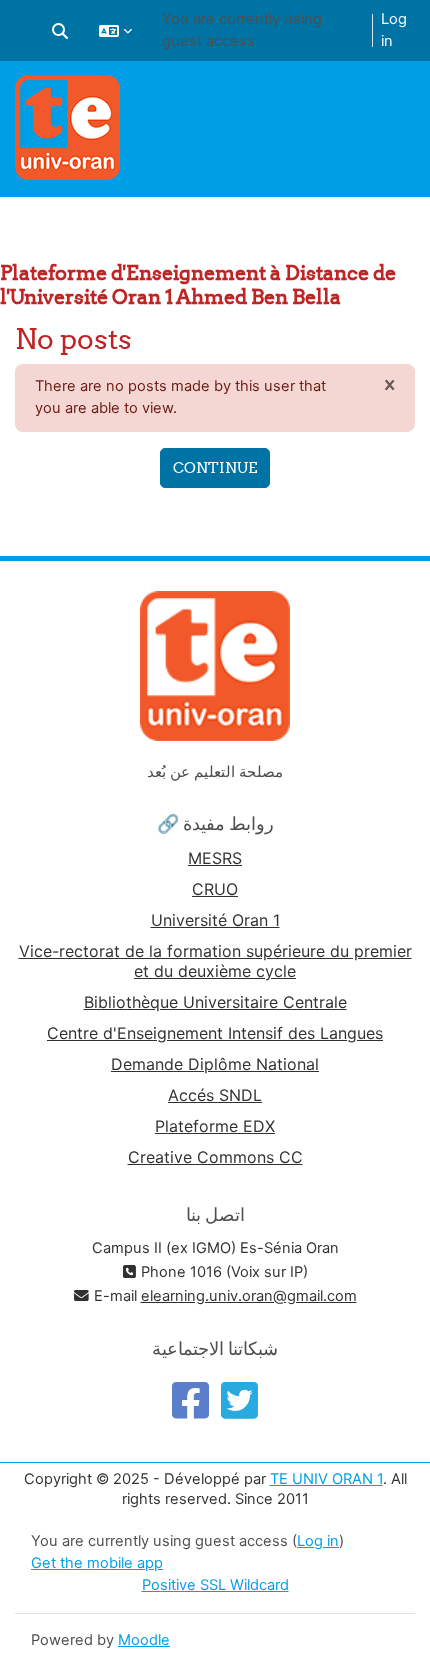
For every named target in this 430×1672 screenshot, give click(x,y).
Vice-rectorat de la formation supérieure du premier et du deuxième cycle (215, 961)
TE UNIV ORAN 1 (326, 1479)
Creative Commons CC (215, 1157)
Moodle (144, 1640)
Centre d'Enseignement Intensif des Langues (215, 1033)
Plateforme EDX (215, 1126)
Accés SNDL (215, 1095)
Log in (394, 30)
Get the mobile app (97, 1563)
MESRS (215, 858)
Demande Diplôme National (215, 1064)
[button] (60, 31)
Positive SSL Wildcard (215, 1585)
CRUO (215, 889)
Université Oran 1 (215, 920)
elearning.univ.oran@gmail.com (249, 1296)
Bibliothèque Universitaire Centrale (215, 1002)
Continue (215, 467)
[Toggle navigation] (402, 100)
